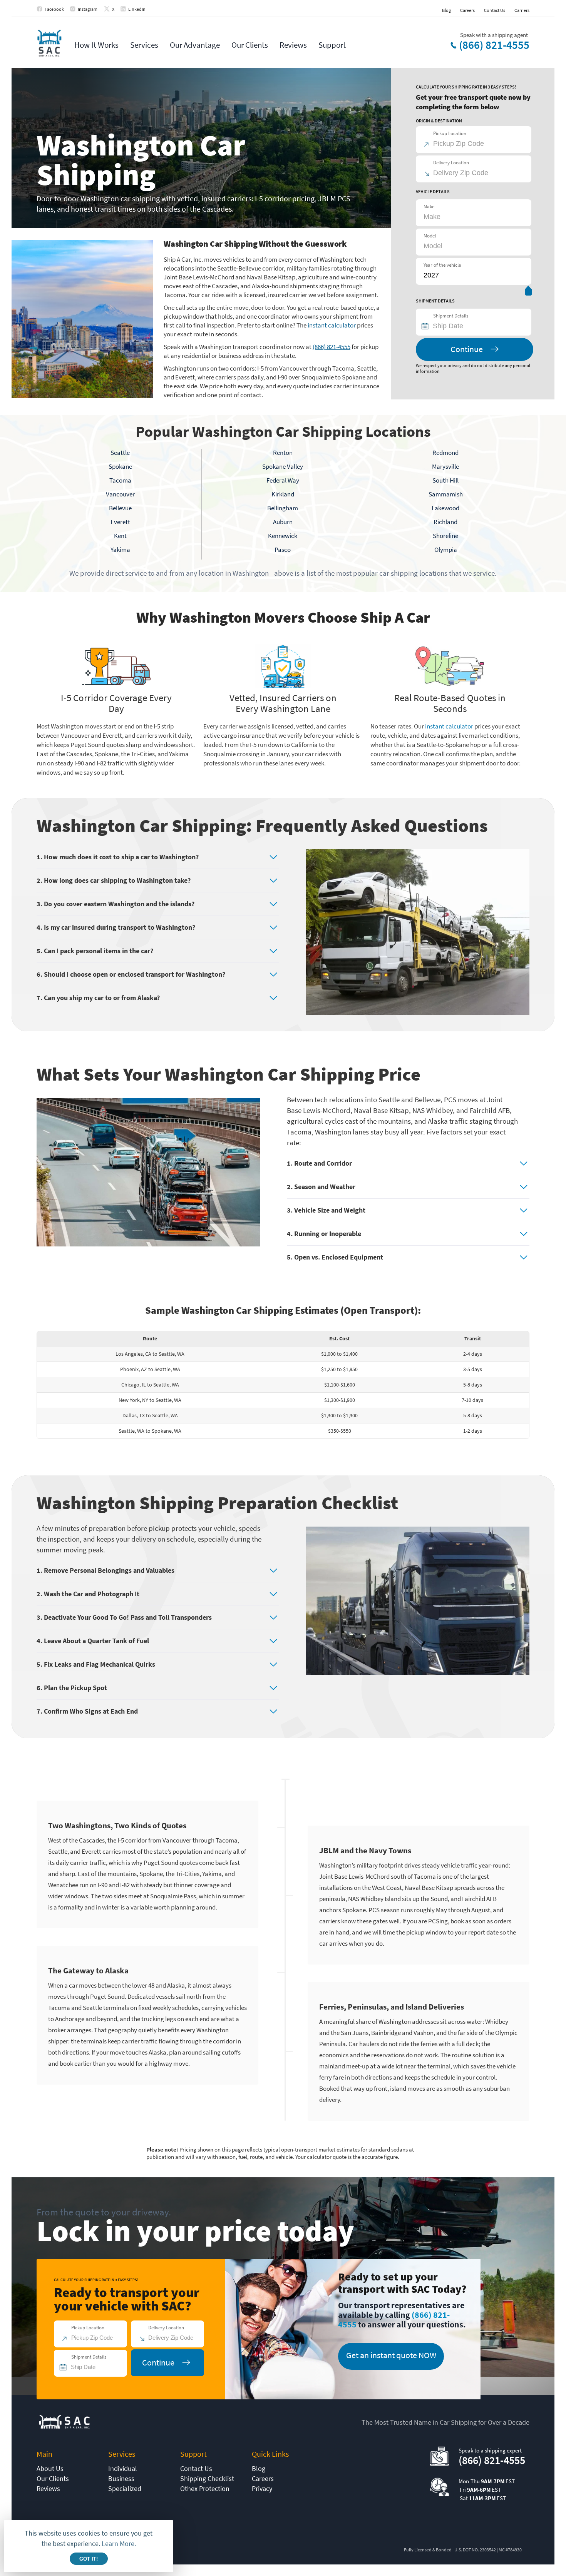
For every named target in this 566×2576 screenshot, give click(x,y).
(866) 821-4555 (494, 45)
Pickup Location (450, 133)
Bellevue (120, 508)
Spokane (120, 466)
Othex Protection (205, 2488)
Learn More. (119, 2543)
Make (429, 206)
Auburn (283, 522)
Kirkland (283, 494)
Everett (120, 522)
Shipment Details (451, 316)
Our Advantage (195, 45)
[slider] (528, 292)
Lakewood (445, 508)
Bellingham (283, 508)
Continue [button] (467, 349)
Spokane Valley (283, 466)
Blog (446, 10)
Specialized (125, 2488)
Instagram (88, 9)
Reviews (293, 45)
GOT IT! (89, 2559)
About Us (50, 2468)
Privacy (262, 2488)
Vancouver (120, 494)
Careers (467, 10)
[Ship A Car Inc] (49, 44)
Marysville (445, 466)
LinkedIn (137, 9)
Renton (283, 453)
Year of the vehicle (442, 265)
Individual (123, 2468)
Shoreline (445, 536)
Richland (445, 522)
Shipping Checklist (207, 2478)
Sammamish (446, 494)
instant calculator (332, 325)
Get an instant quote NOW (391, 2355)
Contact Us (495, 10)
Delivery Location (451, 163)
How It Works (96, 45)
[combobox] (477, 326)
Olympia (446, 550)
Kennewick (283, 536)
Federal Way (283, 480)
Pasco (283, 550)
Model (430, 236)
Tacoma (120, 480)
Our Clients (250, 45)
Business (121, 2478)
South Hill (445, 480)
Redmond (445, 453)
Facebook (54, 9)
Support (332, 45)
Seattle (120, 453)
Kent (120, 536)
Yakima (120, 550)
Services (144, 45)
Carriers (522, 10)
